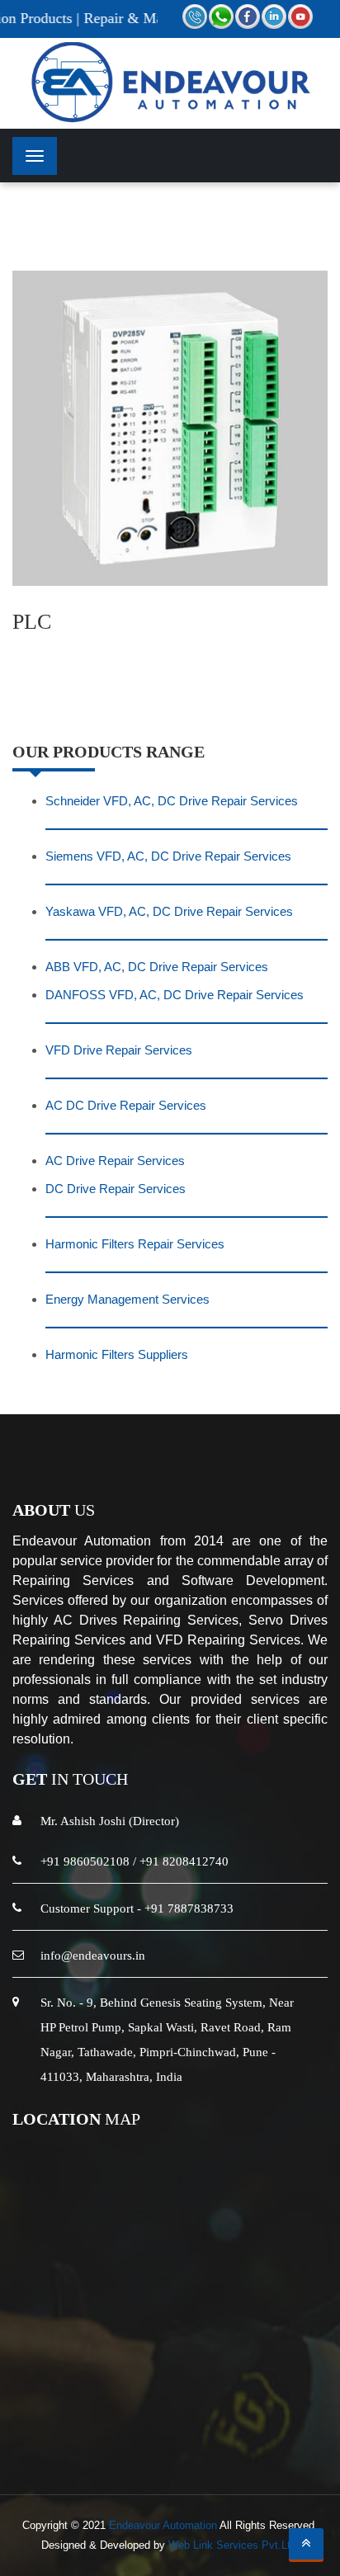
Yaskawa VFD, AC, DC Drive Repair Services (169, 911)
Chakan (111, 2423)
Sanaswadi (195, 2443)
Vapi (292, 2403)
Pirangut (169, 2423)
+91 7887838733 (189, 1908)
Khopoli (262, 2423)
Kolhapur (242, 2403)
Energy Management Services (127, 1299)
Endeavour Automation (163, 2525)
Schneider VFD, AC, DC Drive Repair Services (172, 801)
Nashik (132, 2403)
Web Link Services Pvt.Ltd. (234, 2545)
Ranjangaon (42, 2423)
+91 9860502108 (85, 1861)
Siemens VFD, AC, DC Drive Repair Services (168, 856)
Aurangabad (65, 2403)
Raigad (184, 2403)
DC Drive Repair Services (116, 1189)
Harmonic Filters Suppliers (117, 1354)
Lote (217, 2423)
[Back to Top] (306, 2544)
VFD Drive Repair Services (119, 1050)
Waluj (311, 2423)
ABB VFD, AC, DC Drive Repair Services (157, 967)
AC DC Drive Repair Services (126, 1105)
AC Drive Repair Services (115, 1161)
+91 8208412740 (184, 1861)
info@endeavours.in (93, 1956)
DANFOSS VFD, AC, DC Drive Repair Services (175, 995)
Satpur (132, 2443)
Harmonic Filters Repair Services (135, 1244)
